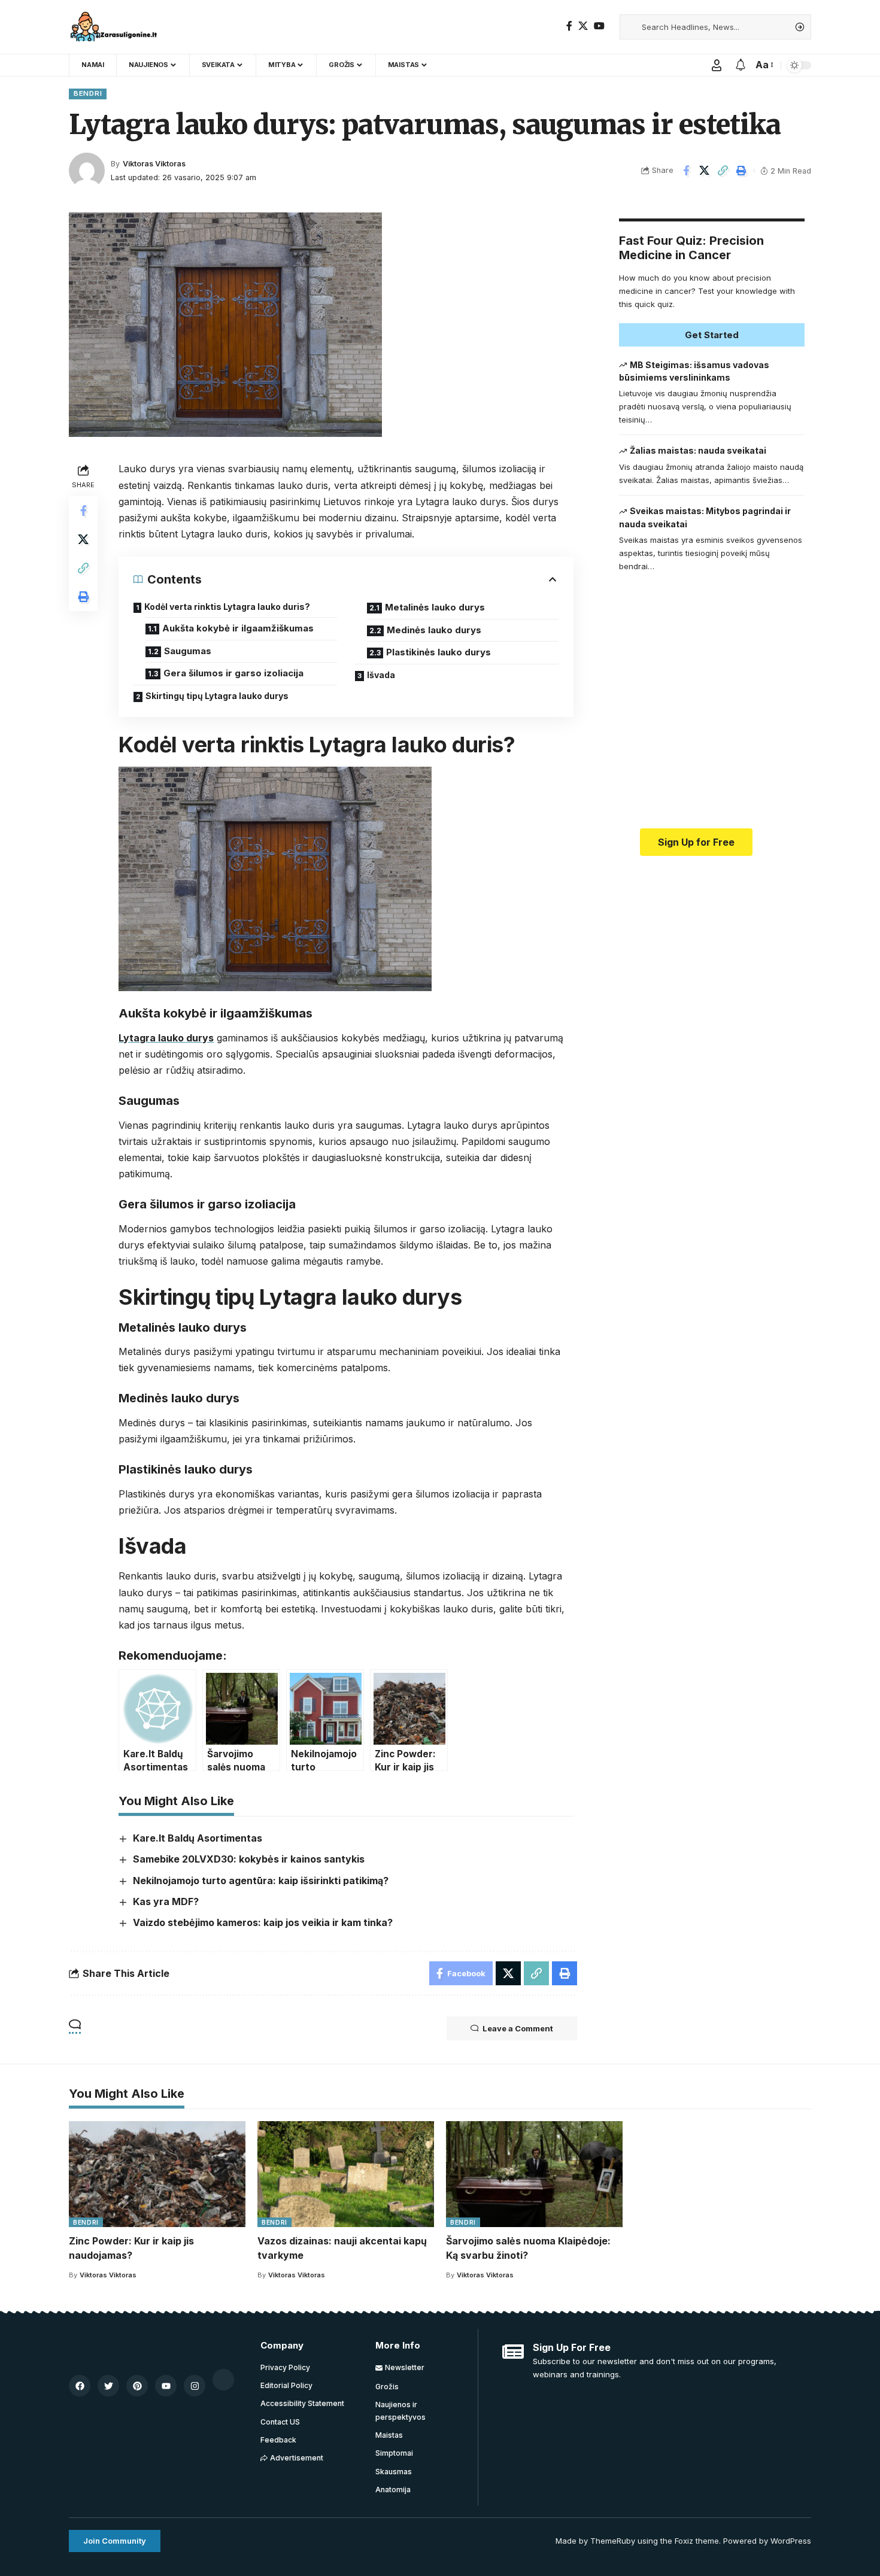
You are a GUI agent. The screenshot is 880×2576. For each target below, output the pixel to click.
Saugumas (188, 651)
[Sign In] (717, 65)
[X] (583, 26)
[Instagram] (195, 2386)
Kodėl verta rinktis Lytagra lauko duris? (227, 607)
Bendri (88, 93)
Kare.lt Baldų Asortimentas (198, 1838)
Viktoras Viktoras (154, 164)
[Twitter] (108, 2386)
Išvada (381, 675)
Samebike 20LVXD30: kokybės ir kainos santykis (249, 1859)
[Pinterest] (137, 2386)
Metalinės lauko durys (435, 607)
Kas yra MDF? (166, 1901)
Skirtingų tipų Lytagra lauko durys (217, 696)
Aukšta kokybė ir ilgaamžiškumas (238, 628)
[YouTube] (599, 26)
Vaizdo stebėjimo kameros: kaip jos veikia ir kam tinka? (263, 1922)
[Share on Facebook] (686, 171)
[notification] (741, 65)
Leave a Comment (518, 2028)
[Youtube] (166, 2386)
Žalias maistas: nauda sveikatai (698, 451)
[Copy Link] (723, 171)
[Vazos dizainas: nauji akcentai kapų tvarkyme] (346, 2174)
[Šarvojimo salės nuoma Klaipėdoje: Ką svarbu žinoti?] (534, 2174)
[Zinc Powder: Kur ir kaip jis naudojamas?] (157, 2174)
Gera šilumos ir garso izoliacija (233, 673)
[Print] (742, 171)
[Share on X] (705, 171)
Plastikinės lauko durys (439, 652)
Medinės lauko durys (434, 630)
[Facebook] (569, 26)
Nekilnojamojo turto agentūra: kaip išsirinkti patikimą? (261, 1881)
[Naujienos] (116, 27)
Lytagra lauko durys (166, 1038)
